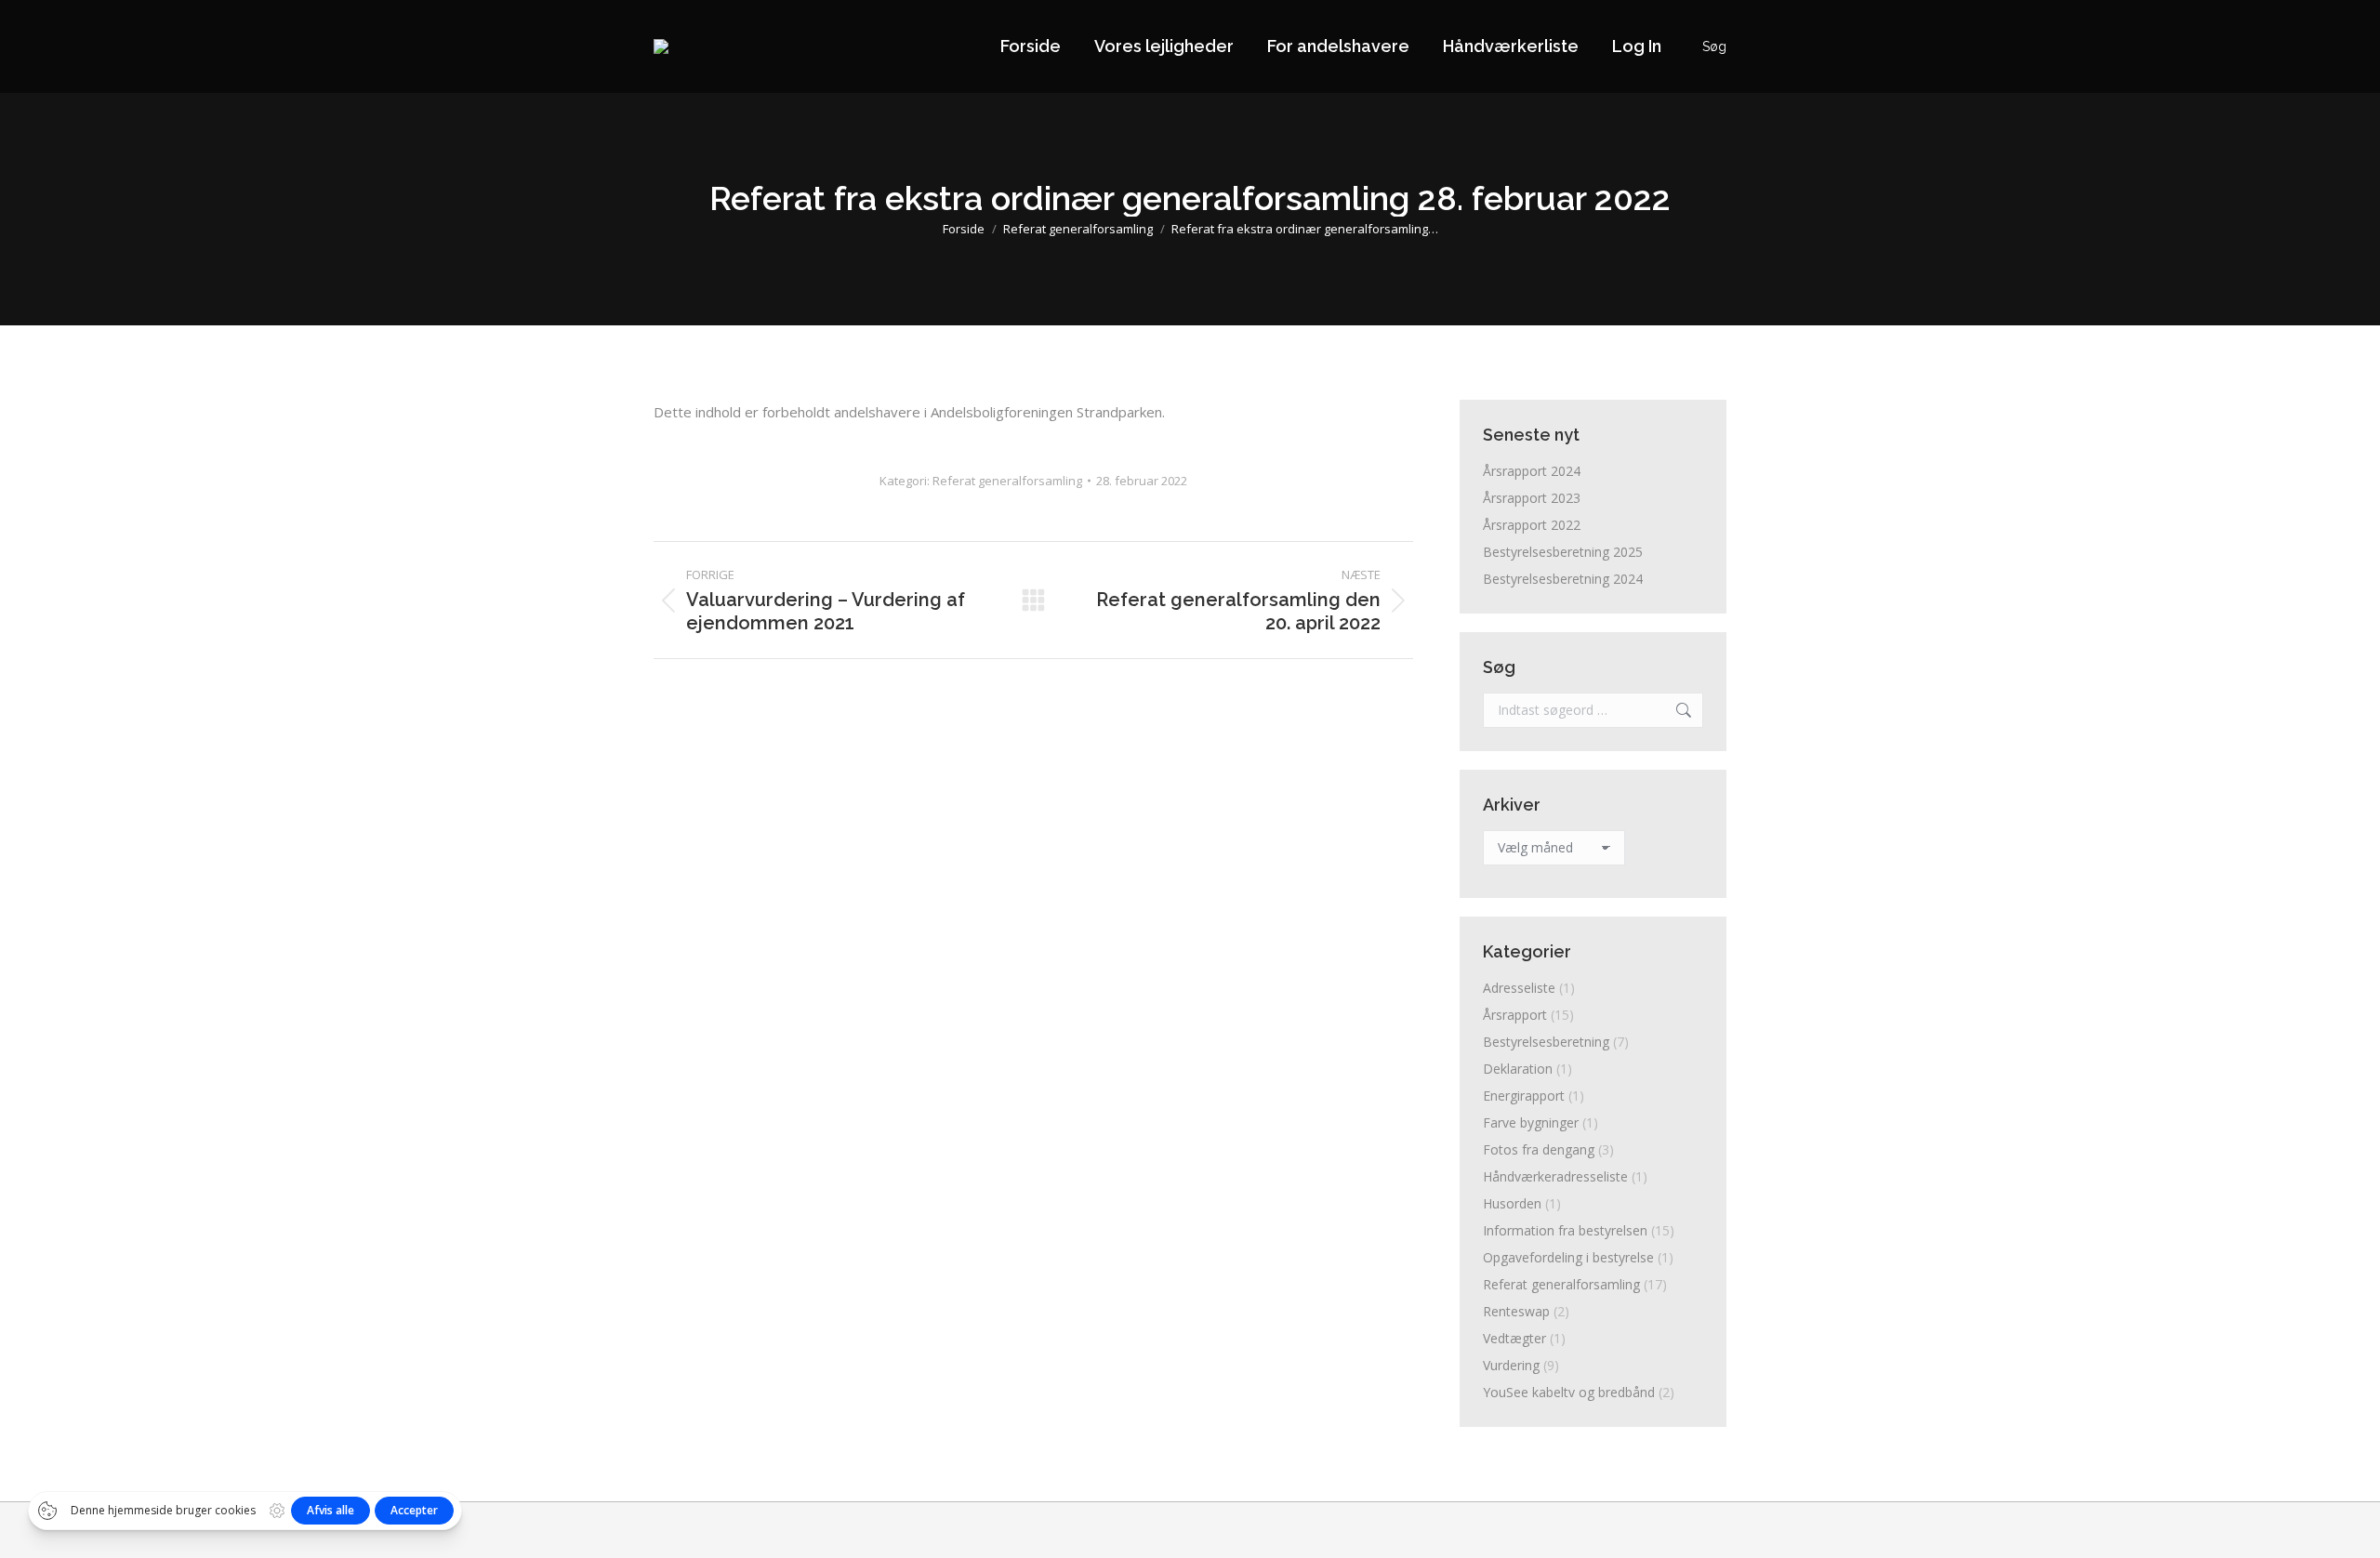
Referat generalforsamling (1007, 481)
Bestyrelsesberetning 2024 (1563, 579)
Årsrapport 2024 (1532, 471)
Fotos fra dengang (1539, 1149)
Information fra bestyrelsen (1565, 1230)
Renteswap (1516, 1311)
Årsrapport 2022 (1532, 525)
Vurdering (1511, 1365)
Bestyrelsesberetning (1546, 1042)
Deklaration (1518, 1069)
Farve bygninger (1531, 1122)
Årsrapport (1515, 1015)
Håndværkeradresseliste (1555, 1176)
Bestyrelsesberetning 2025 (1563, 552)
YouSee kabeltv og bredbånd (1569, 1392)
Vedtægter (1514, 1338)
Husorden (1512, 1203)
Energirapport (1524, 1096)
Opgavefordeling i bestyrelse (1568, 1257)
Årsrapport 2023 (1532, 498)
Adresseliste (1519, 988)
